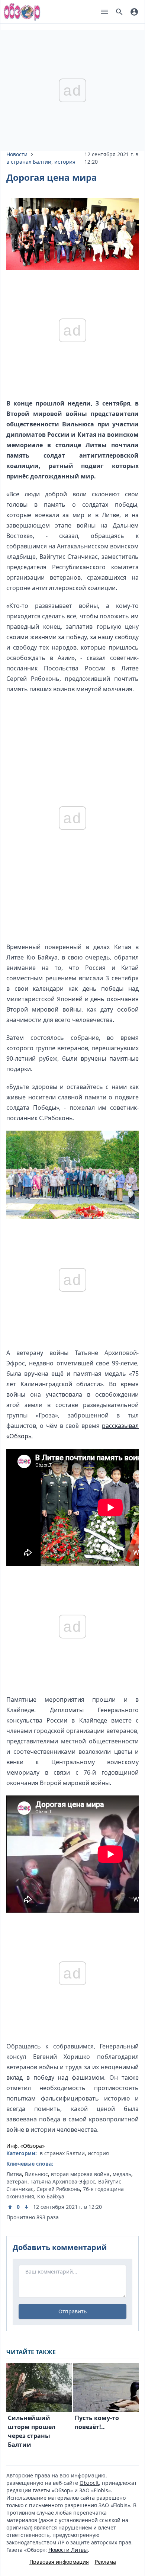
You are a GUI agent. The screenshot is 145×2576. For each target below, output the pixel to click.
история (65, 162)
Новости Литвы (68, 2550)
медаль (122, 2174)
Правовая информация (59, 2562)
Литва (14, 2174)
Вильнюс (36, 2174)
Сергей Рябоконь (58, 2189)
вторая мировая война (80, 2174)
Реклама (105, 2562)
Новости (17, 154)
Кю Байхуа (51, 2196)
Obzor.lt (89, 2483)
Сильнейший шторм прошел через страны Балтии (32, 2431)
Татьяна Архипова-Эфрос (63, 2181)
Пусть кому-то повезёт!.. (97, 2422)
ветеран (17, 2181)
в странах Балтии (29, 162)
